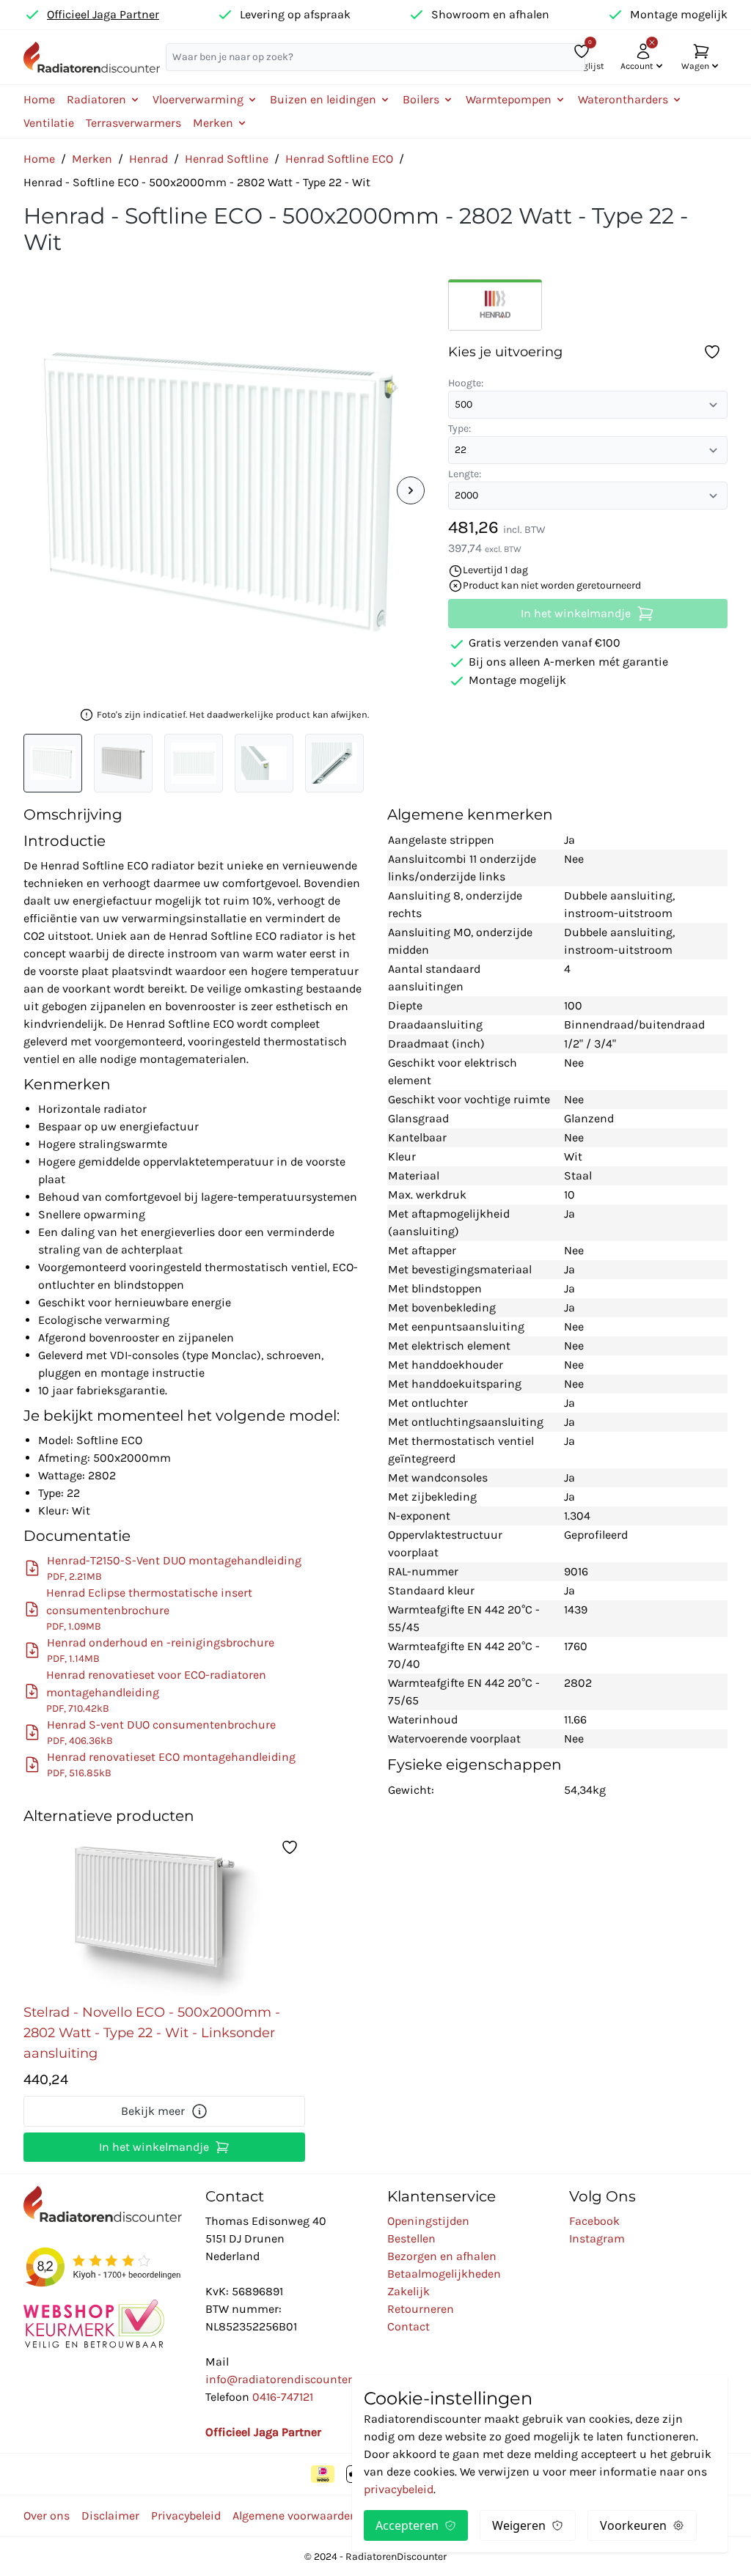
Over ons (47, 2516)
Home (39, 99)
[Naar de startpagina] (92, 57)
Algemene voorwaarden (295, 2516)
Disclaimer (110, 2516)
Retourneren (421, 2309)
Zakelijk (409, 2291)
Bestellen (411, 2238)
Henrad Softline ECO (339, 159)
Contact (409, 2326)
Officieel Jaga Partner (103, 14)
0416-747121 (283, 2397)
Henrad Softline (227, 159)
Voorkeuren (633, 2525)
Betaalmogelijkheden (444, 2274)
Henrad (149, 159)
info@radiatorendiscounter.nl (285, 2379)
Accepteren (407, 2525)
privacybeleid (399, 2489)
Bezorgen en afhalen (442, 2256)
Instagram (597, 2238)
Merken (92, 159)
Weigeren (519, 2525)
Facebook (594, 2221)
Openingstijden (428, 2221)
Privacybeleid (186, 2516)
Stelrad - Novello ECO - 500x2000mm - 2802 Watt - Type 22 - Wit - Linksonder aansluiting (152, 2033)
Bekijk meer (153, 2111)
